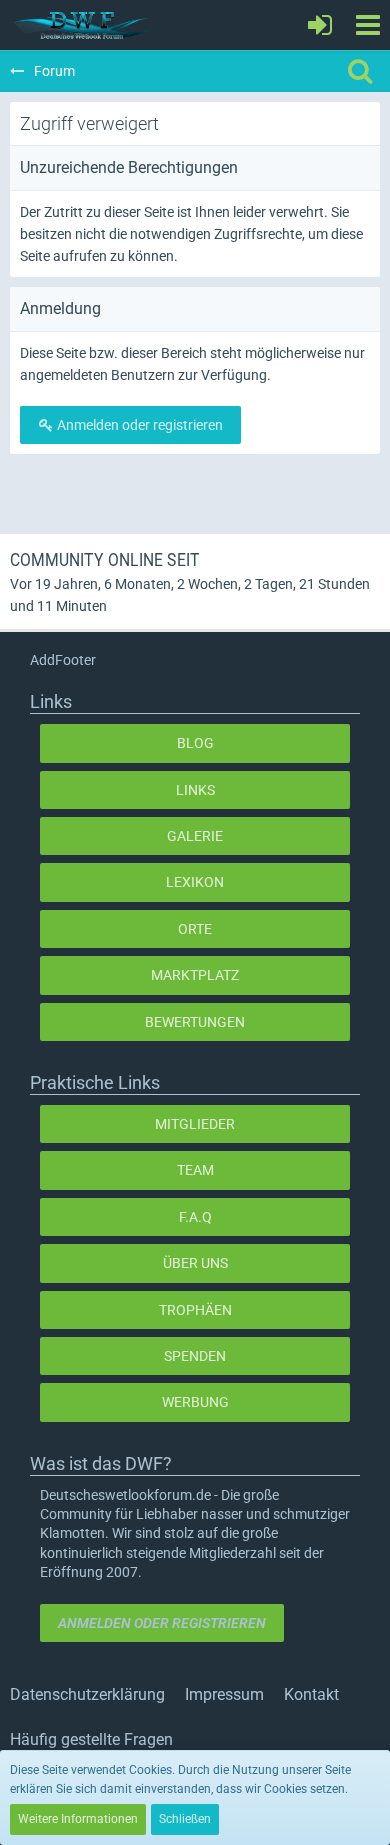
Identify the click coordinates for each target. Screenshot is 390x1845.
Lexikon (195, 882)
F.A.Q (195, 1217)
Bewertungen (195, 1022)
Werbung (195, 1402)
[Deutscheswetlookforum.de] (82, 25)
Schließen (185, 1819)
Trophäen (195, 1310)
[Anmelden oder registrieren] (320, 25)
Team (195, 1170)
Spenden (195, 1356)
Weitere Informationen (78, 1819)
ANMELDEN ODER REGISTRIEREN (162, 1623)
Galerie (195, 836)
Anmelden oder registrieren (138, 425)
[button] (367, 25)
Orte (195, 929)
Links (195, 790)
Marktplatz (195, 975)
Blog (195, 743)
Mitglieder (195, 1124)
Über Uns (195, 1263)
